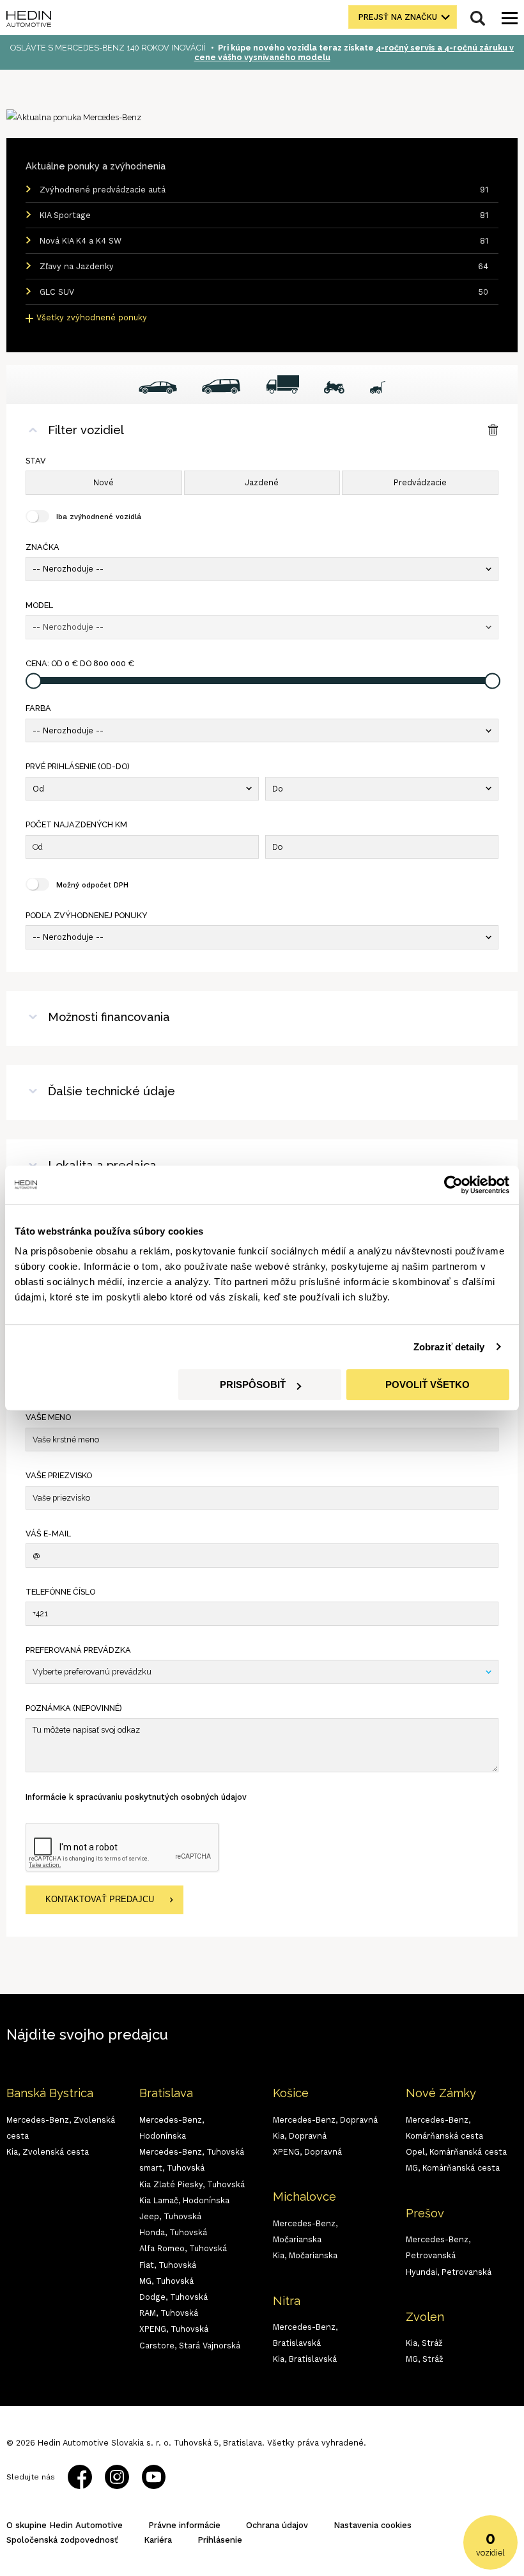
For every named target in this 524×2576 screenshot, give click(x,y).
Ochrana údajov (277, 2525)
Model (39, 605)
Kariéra (158, 2540)
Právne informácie (184, 2525)
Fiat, (168, 2265)
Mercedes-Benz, (192, 2152)
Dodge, (173, 2297)
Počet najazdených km (76, 824)
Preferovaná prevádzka (78, 1650)
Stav (36, 461)
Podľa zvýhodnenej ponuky (87, 915)
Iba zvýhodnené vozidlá (99, 517)
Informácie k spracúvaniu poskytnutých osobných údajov (136, 1797)
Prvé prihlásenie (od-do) (78, 766)
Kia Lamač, (184, 2200)
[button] (262, 569)
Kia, (48, 2152)
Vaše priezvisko (59, 1475)
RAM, (169, 2313)
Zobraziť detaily (449, 1347)
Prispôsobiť (253, 1385)
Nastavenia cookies (373, 2525)
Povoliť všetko (428, 1385)
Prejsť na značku (398, 17)
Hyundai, (449, 2272)
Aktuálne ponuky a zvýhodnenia (96, 166)
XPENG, (174, 2329)
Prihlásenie (220, 2540)
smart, (172, 2168)
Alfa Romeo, (183, 2248)
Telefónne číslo (60, 1592)
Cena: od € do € (80, 663)
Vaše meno (48, 1417)
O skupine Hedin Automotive (65, 2525)
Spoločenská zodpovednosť (62, 2540)
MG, (166, 2281)
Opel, (456, 2152)
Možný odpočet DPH (92, 885)
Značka (42, 547)
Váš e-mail (48, 1534)
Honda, (173, 2232)
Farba (38, 708)
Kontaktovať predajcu (100, 1900)
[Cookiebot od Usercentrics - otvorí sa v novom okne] (453, 1185)
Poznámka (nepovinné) (74, 1708)
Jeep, (170, 2216)
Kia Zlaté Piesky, (192, 2184)
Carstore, (190, 2346)
